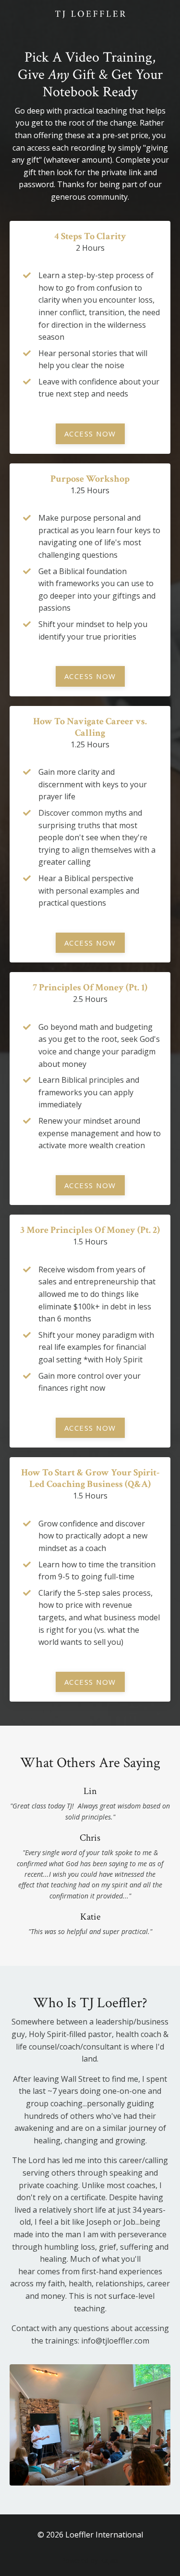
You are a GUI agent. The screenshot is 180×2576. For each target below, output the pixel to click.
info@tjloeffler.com (115, 2341)
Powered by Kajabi (90, 2560)
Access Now (90, 434)
